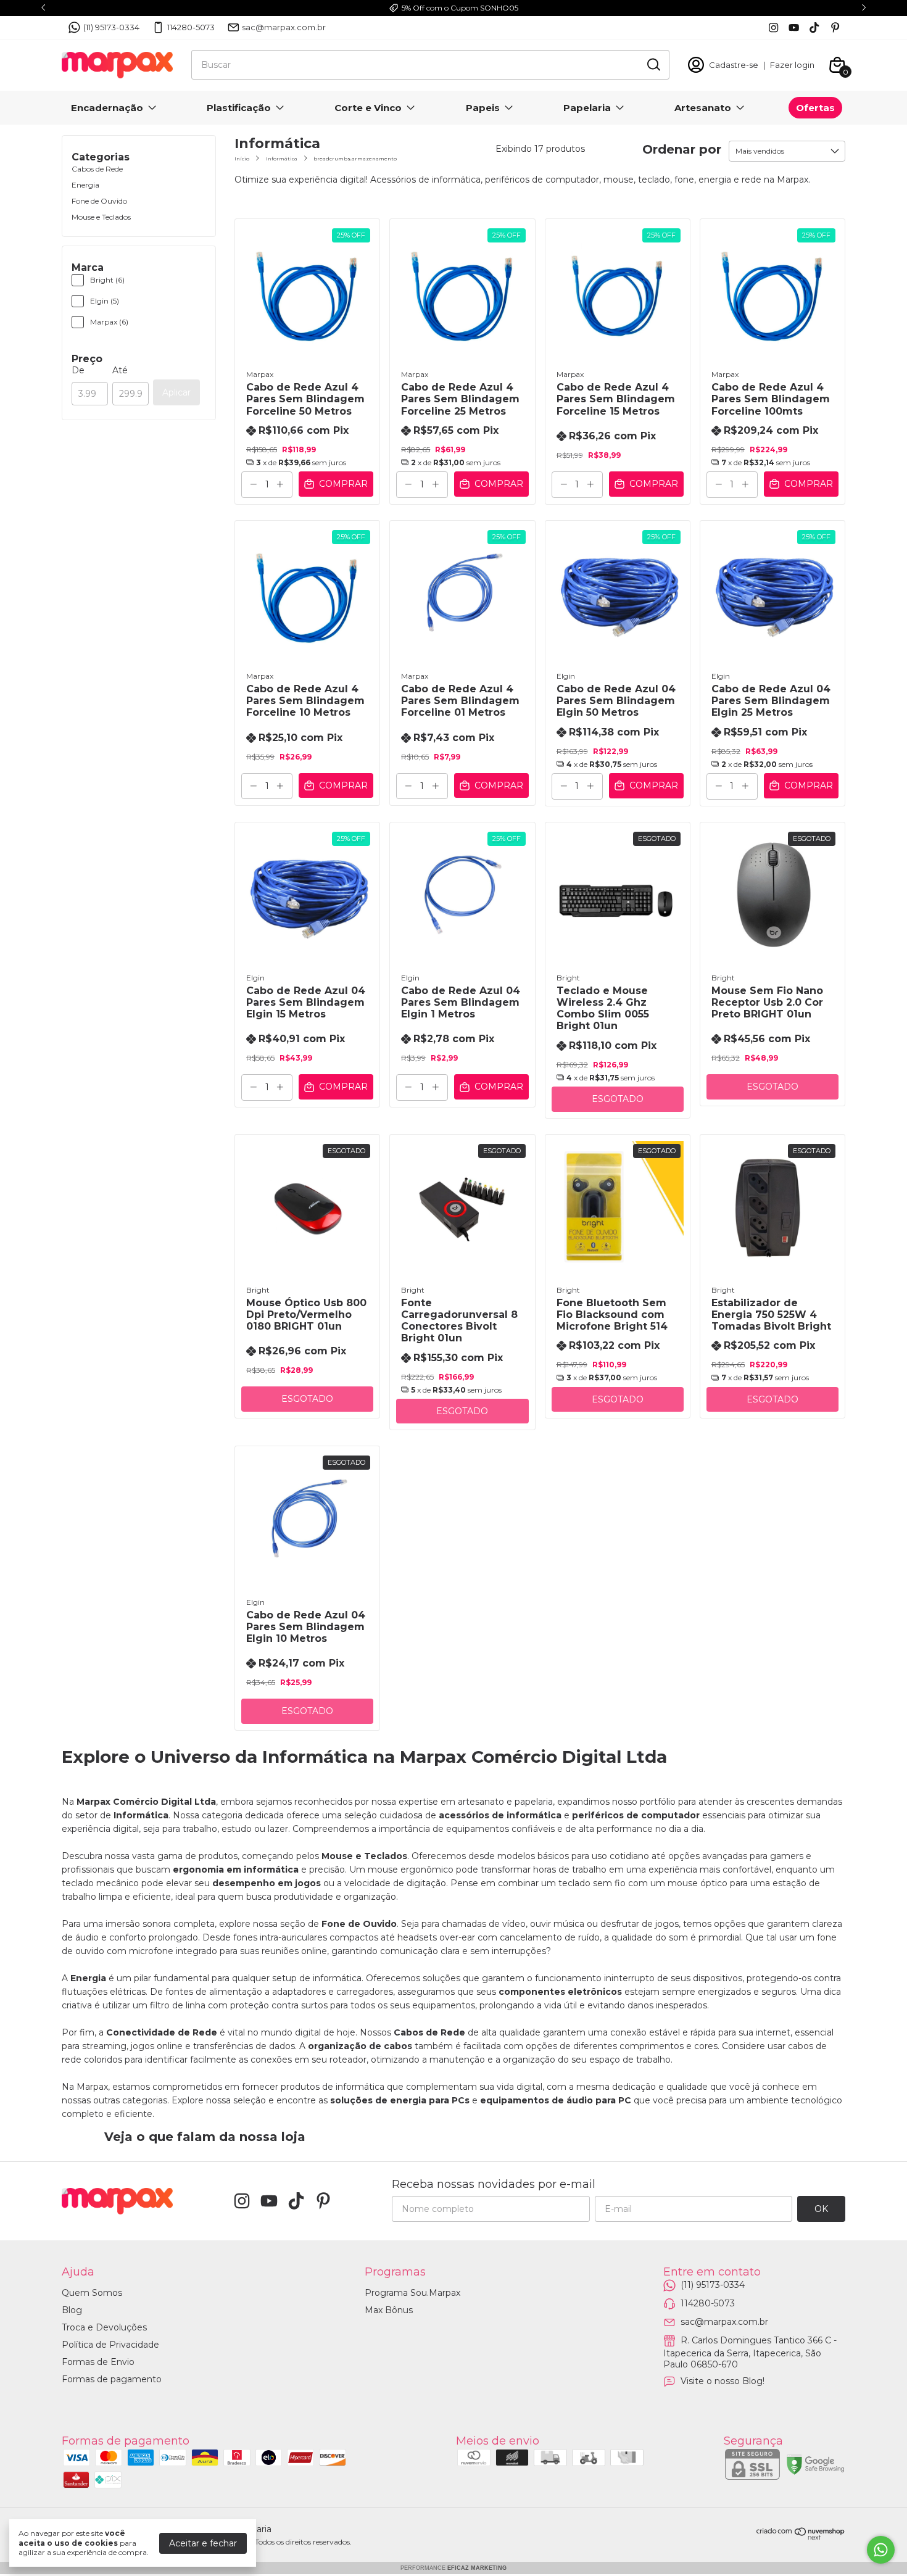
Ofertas (815, 108)
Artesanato (703, 108)
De (78, 370)
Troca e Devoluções (104, 2327)
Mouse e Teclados (101, 217)
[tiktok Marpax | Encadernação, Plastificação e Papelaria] (814, 27)
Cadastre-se (734, 65)
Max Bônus (389, 2310)
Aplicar (176, 392)
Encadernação (107, 108)
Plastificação (239, 108)
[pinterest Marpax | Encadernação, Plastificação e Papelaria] (835, 27)
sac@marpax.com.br (284, 27)
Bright (568, 978)
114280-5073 (191, 27)
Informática (282, 159)
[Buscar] (653, 64)
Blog (72, 2310)
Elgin (566, 676)
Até (120, 370)
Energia (85, 185)
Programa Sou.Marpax (412, 2293)
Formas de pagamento (112, 2379)
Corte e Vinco (368, 108)
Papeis (483, 108)
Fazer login (792, 65)
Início (242, 159)
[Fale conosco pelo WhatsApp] (881, 2550)
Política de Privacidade (110, 2345)
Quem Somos (92, 2293)
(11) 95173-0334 (111, 27)
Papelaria (587, 108)
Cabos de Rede (97, 169)
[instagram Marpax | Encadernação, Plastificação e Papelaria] (773, 27)
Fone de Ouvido (99, 201)
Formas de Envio (98, 2362)
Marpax (260, 374)
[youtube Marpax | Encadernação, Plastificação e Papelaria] (794, 27)
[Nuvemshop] (801, 2537)
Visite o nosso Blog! (723, 2381)
